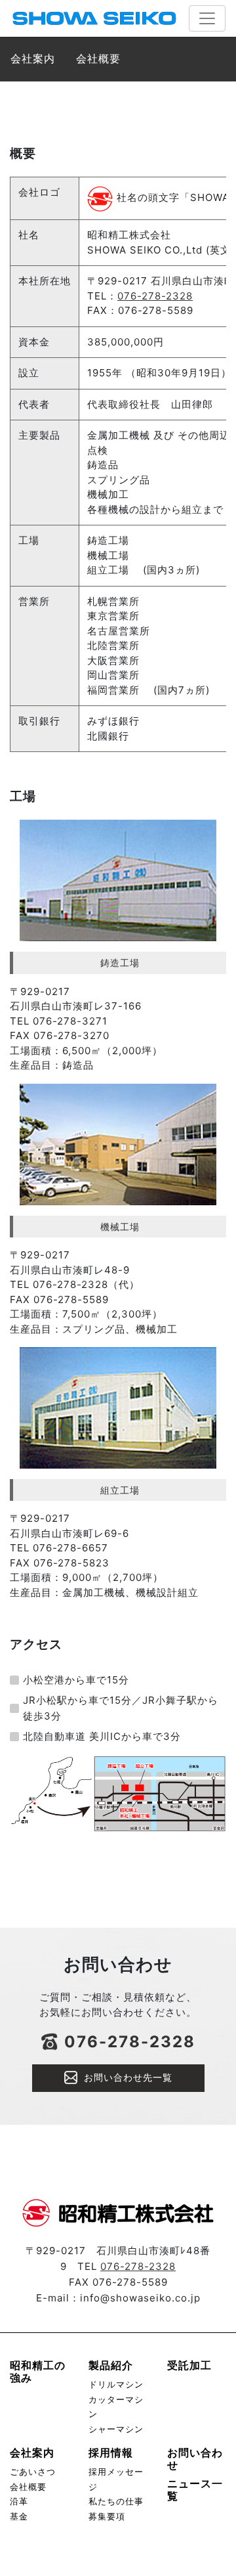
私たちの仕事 (116, 2501)
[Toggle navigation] (207, 18)
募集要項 (107, 2517)
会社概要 (28, 2487)
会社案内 (32, 2453)
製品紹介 (111, 2365)
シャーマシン (116, 2429)
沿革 (19, 2501)
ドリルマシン (116, 2385)
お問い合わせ (195, 2459)
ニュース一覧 (195, 2490)
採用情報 (111, 2453)
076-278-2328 (155, 296)
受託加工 (189, 2365)
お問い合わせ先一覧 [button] (128, 2077)
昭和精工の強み (38, 2371)
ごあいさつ (33, 2472)
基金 (19, 2517)
